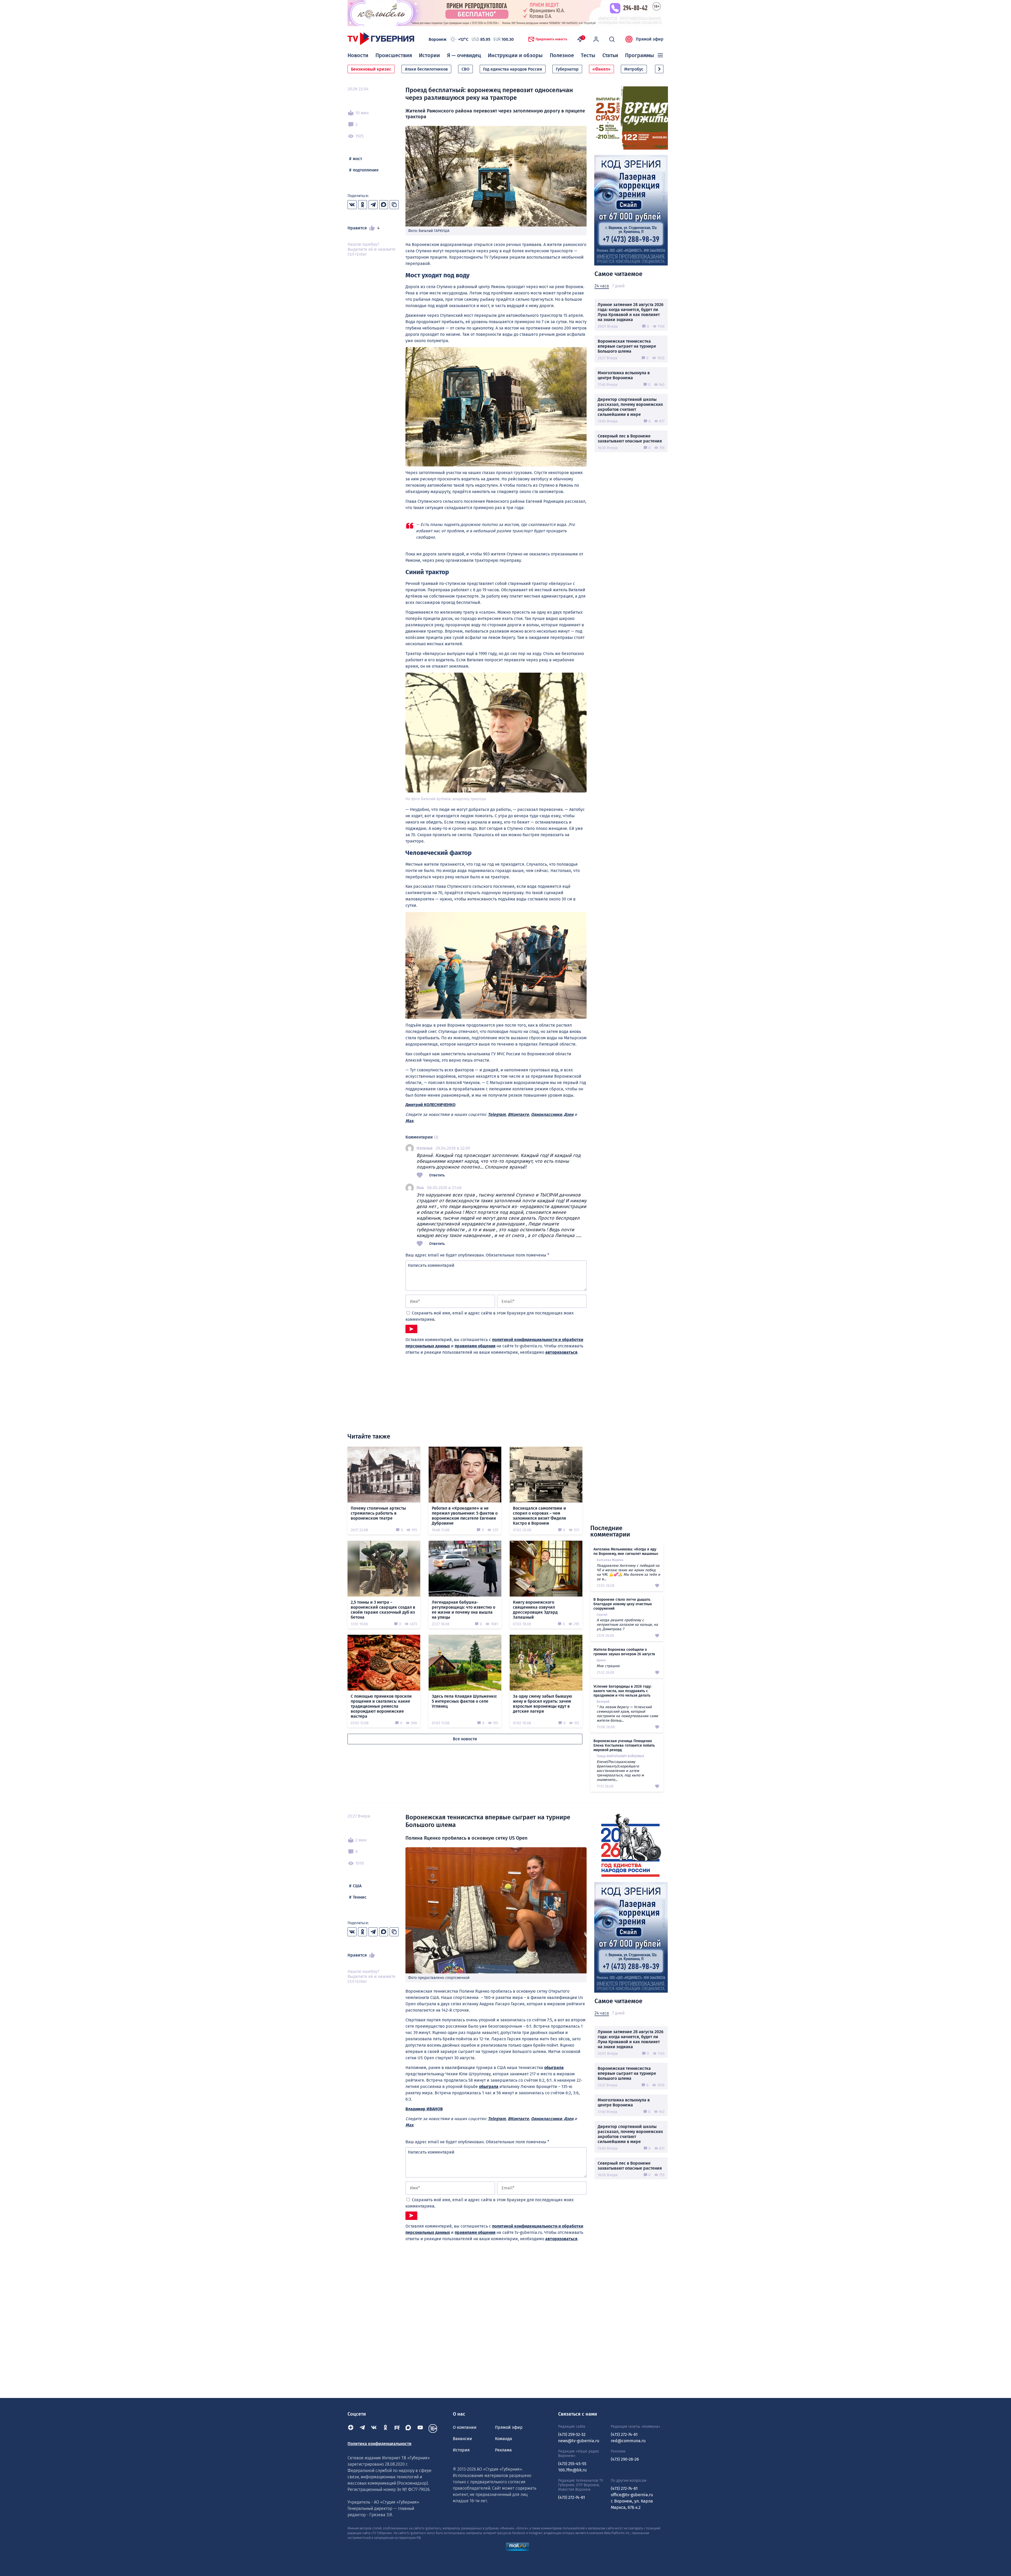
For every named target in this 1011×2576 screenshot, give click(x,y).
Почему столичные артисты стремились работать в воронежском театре (378, 1513)
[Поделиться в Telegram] (373, 205)
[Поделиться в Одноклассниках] (363, 205)
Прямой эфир (650, 39)
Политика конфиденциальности (380, 2444)
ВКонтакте (518, 1114)
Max (409, 1121)
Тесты (588, 55)
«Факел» (601, 69)
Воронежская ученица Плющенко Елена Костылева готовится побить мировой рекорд (624, 1745)
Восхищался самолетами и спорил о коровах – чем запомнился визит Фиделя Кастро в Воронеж (539, 1516)
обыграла (554, 2068)
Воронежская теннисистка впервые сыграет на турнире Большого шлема (627, 346)
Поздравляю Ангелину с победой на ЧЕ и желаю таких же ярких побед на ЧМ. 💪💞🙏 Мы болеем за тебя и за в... (628, 1572)
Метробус (634, 69)
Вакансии (462, 2439)
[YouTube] (420, 2429)
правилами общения (475, 1346)
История (461, 2450)
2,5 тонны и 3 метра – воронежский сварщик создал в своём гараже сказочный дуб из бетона (383, 1610)
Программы (640, 55)
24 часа (602, 286)
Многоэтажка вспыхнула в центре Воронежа (624, 375)
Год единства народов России (513, 69)
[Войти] (596, 39)
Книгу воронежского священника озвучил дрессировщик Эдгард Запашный (535, 1610)
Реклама (503, 2450)
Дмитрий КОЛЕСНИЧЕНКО (430, 1105)
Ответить (437, 1175)
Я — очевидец (464, 55)
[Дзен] (351, 2429)
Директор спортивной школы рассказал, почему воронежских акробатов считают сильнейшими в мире (630, 407)
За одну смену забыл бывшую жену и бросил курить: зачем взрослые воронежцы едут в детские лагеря (542, 1704)
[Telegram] (362, 2429)
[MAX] (409, 2429)
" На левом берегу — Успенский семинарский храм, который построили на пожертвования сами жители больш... (627, 1714)
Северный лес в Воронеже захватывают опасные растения (630, 439)
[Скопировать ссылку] (394, 205)
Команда (504, 2439)
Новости (358, 55)
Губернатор (567, 69)
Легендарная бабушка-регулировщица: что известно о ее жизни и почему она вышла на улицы (464, 1610)
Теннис (360, 1897)
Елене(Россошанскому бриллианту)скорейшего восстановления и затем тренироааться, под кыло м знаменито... (620, 1771)
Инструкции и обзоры (515, 55)
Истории (429, 55)
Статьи (610, 55)
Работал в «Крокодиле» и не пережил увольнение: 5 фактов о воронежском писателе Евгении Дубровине (465, 1516)
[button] (659, 69)
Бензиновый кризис (371, 69)
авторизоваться (561, 1352)
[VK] (374, 2429)
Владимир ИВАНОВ (424, 2109)
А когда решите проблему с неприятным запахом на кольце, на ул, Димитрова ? (627, 1625)
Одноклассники (546, 1114)
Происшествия (394, 55)
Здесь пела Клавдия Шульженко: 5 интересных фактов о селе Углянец (464, 1701)
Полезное (562, 55)
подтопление (366, 170)
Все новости (465, 1739)
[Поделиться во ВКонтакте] (352, 205)
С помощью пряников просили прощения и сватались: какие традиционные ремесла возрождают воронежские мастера (381, 1706)
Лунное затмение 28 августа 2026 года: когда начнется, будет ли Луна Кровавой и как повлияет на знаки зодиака (631, 312)
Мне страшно (608, 1666)
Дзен (569, 1114)
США (357, 1886)
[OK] (385, 2429)
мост (357, 159)
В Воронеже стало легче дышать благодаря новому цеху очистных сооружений (623, 1604)
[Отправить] (411, 1329)
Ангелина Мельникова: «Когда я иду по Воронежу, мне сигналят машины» (626, 1551)
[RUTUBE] (397, 2429)
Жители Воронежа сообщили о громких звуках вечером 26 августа (624, 1652)
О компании (465, 2427)
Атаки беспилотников (426, 69)
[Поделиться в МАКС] (384, 205)
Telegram (497, 1114)
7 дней (618, 286)
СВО (465, 69)
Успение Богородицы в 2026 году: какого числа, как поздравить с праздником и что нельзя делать (622, 1691)
